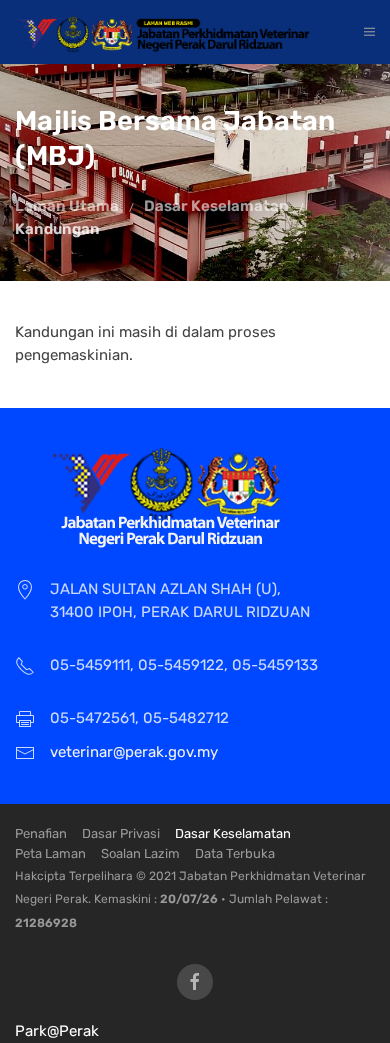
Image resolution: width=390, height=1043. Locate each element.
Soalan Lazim (140, 853)
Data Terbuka (235, 853)
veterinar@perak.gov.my (134, 752)
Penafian (41, 833)
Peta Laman (50, 853)
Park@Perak (57, 1031)
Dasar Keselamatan (216, 206)
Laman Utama (67, 206)
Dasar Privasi (121, 833)
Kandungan (57, 229)
